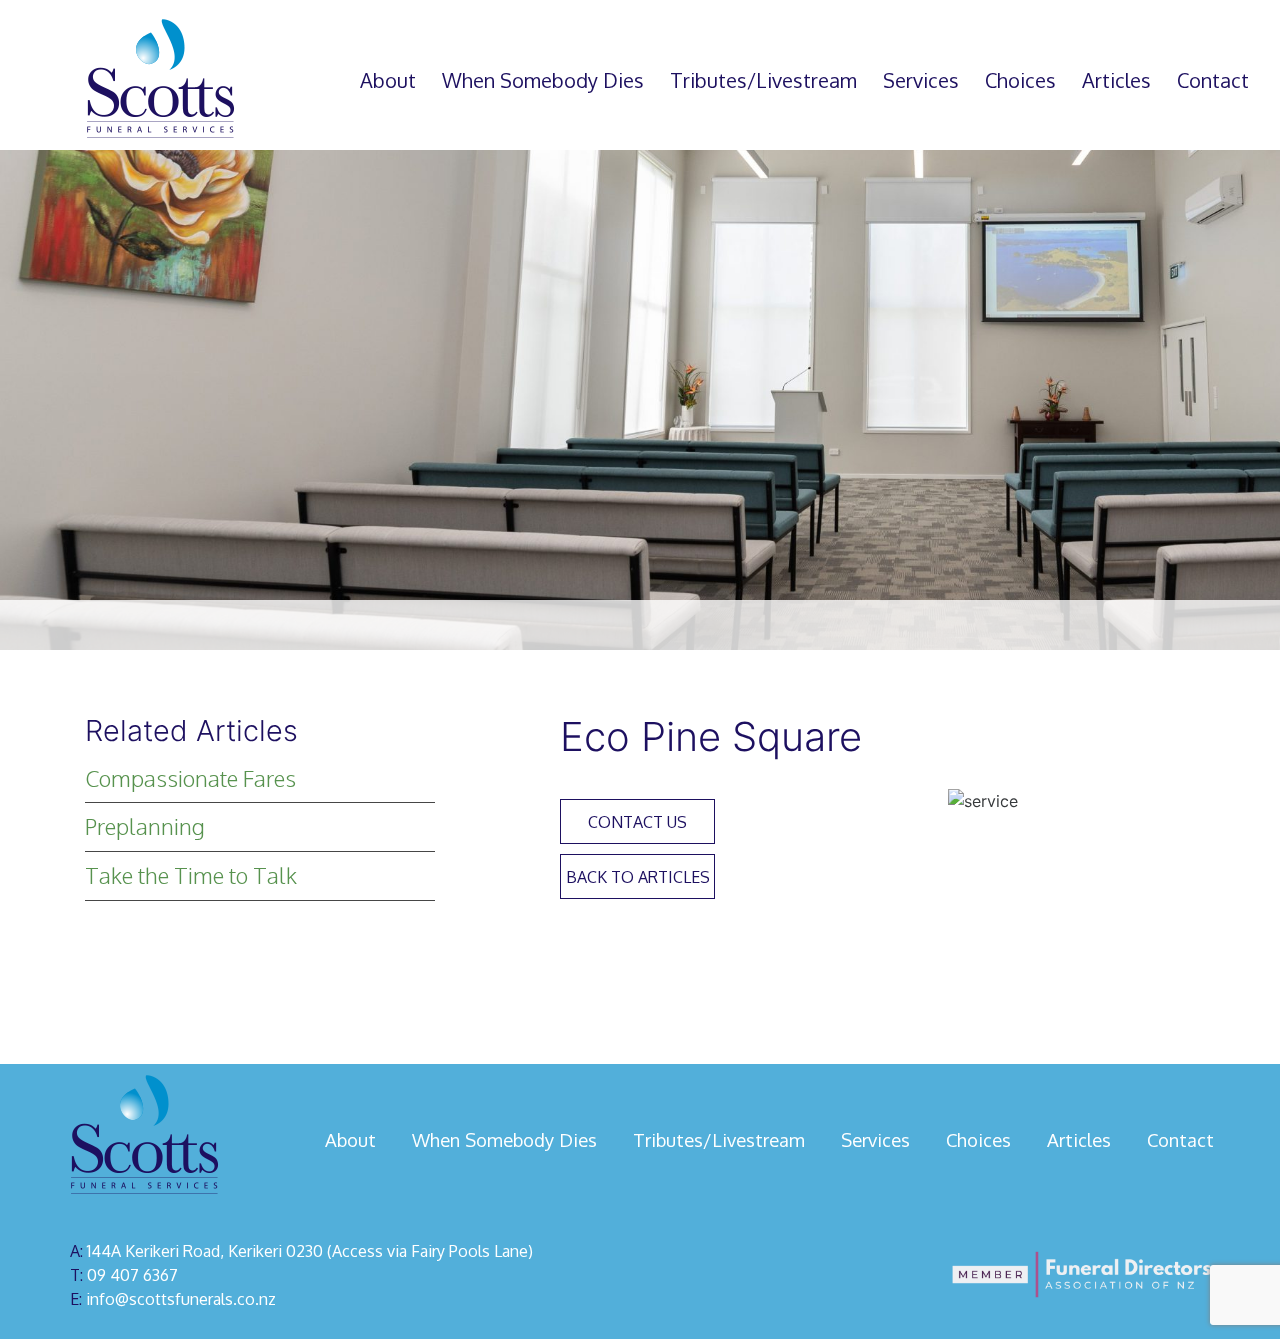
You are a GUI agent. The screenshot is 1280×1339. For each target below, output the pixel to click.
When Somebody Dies (543, 80)
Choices (1020, 80)
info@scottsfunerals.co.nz (181, 1299)
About (388, 80)
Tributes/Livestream (763, 80)
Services (921, 80)
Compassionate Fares (190, 778)
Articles (1116, 80)
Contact (1213, 80)
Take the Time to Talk (191, 875)
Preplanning (145, 826)
